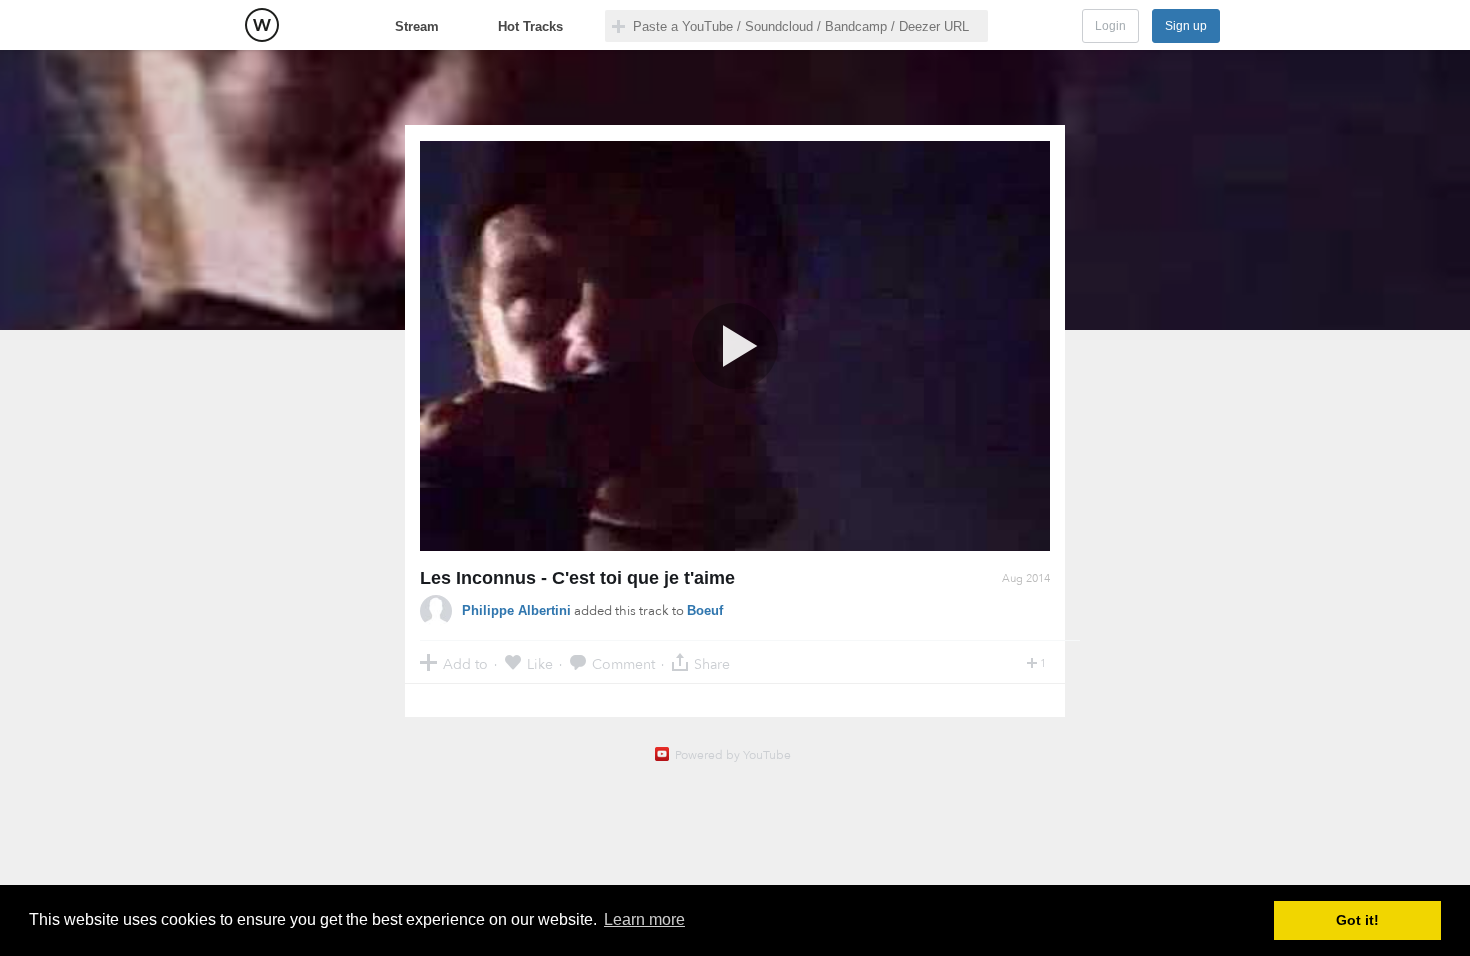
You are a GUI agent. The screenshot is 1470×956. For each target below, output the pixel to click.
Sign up (1186, 26)
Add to (465, 663)
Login (1110, 26)
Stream (417, 26)
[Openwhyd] (262, 25)
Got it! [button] (1357, 920)
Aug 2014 (1026, 578)
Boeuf (705, 610)
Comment (623, 663)
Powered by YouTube (733, 755)
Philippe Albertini (516, 610)
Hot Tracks (530, 26)
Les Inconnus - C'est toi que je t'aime (577, 578)
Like (540, 663)
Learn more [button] (644, 919)
